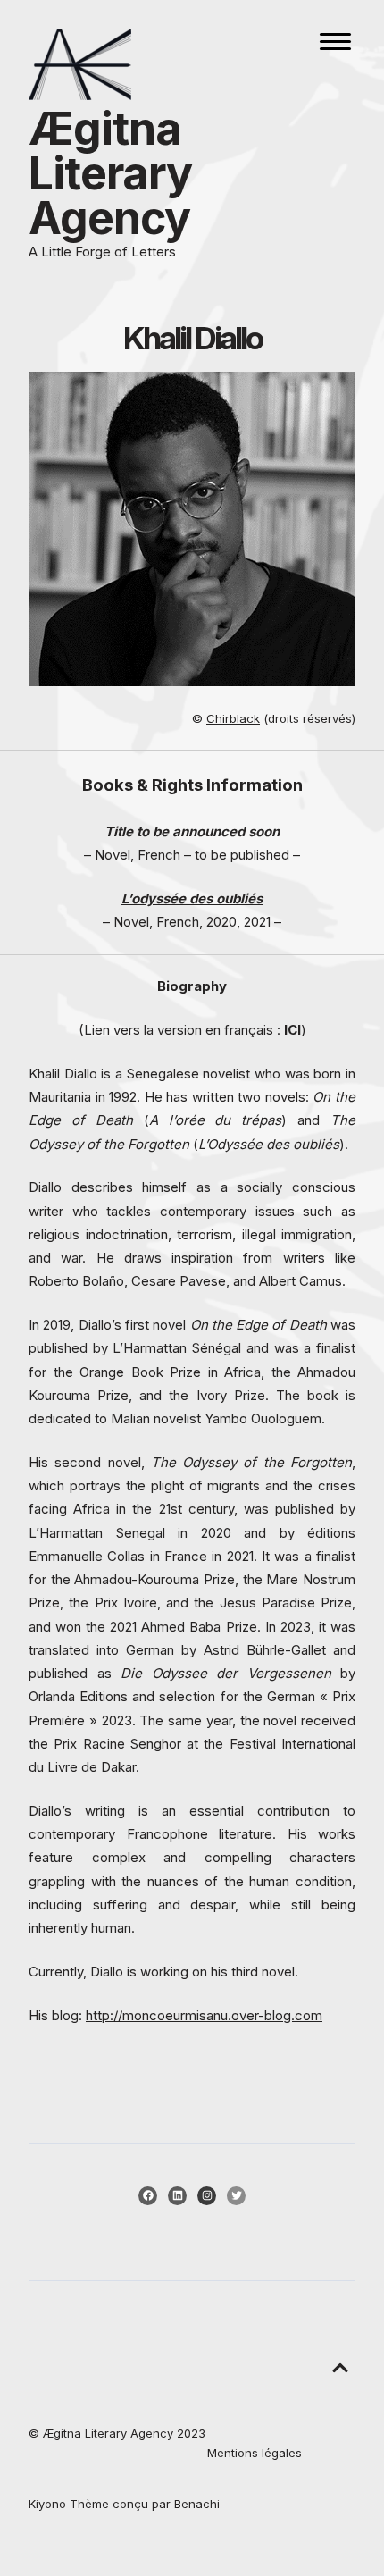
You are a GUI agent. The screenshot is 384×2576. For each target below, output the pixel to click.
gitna (62, 2433)
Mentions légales (255, 2453)
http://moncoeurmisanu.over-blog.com (204, 2015)
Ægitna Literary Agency (110, 173)
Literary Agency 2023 (143, 2433)
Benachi (197, 2504)
